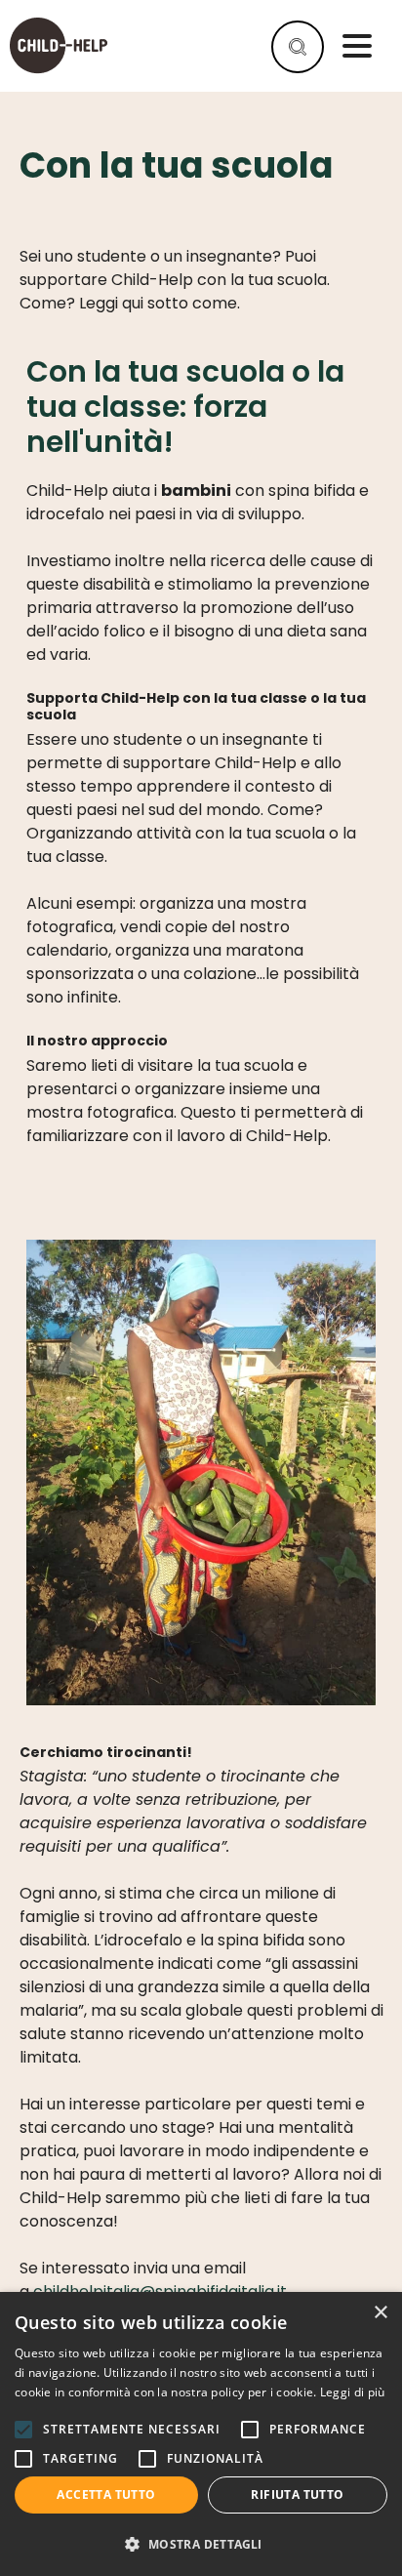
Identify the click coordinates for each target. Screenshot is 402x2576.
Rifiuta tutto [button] (297, 2494)
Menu (357, 46)
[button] (201, 2544)
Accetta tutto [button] (106, 2494)
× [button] (380, 2313)
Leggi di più (353, 2392)
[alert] (201, 2434)
